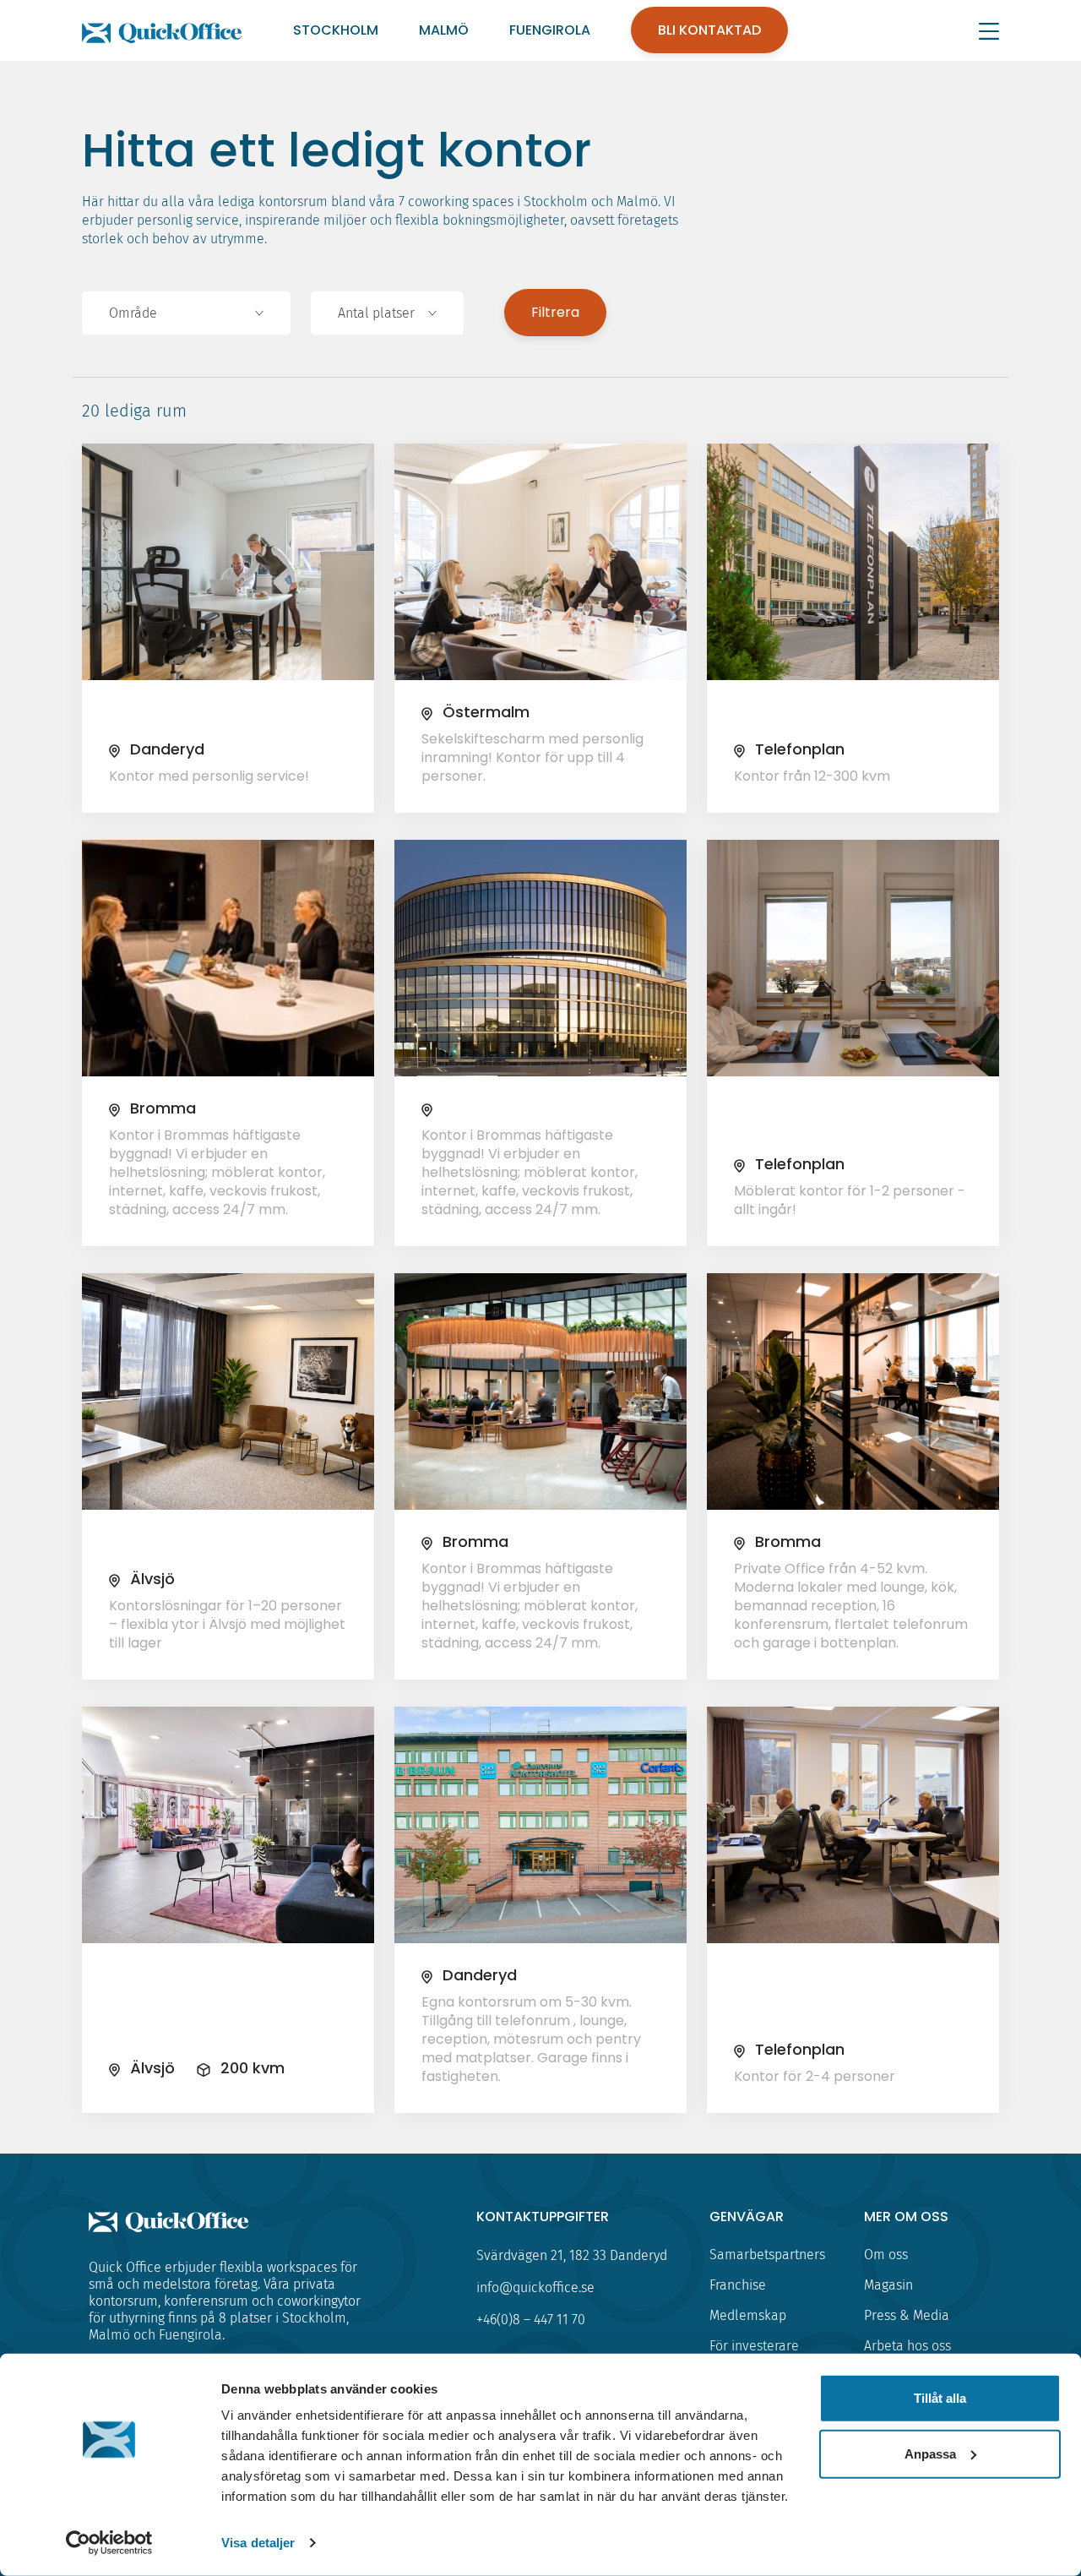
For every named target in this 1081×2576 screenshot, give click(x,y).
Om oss (886, 2255)
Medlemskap (748, 2315)
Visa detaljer (258, 2543)
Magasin (888, 2285)
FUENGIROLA (550, 30)
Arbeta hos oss (907, 2346)
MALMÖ (444, 30)
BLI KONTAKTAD (709, 30)
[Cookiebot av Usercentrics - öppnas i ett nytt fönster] (109, 2543)
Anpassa (930, 2453)
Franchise (738, 2285)
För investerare (754, 2346)
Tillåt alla (940, 2398)
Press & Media (907, 2315)
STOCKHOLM (336, 30)
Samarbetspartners (767, 2255)
